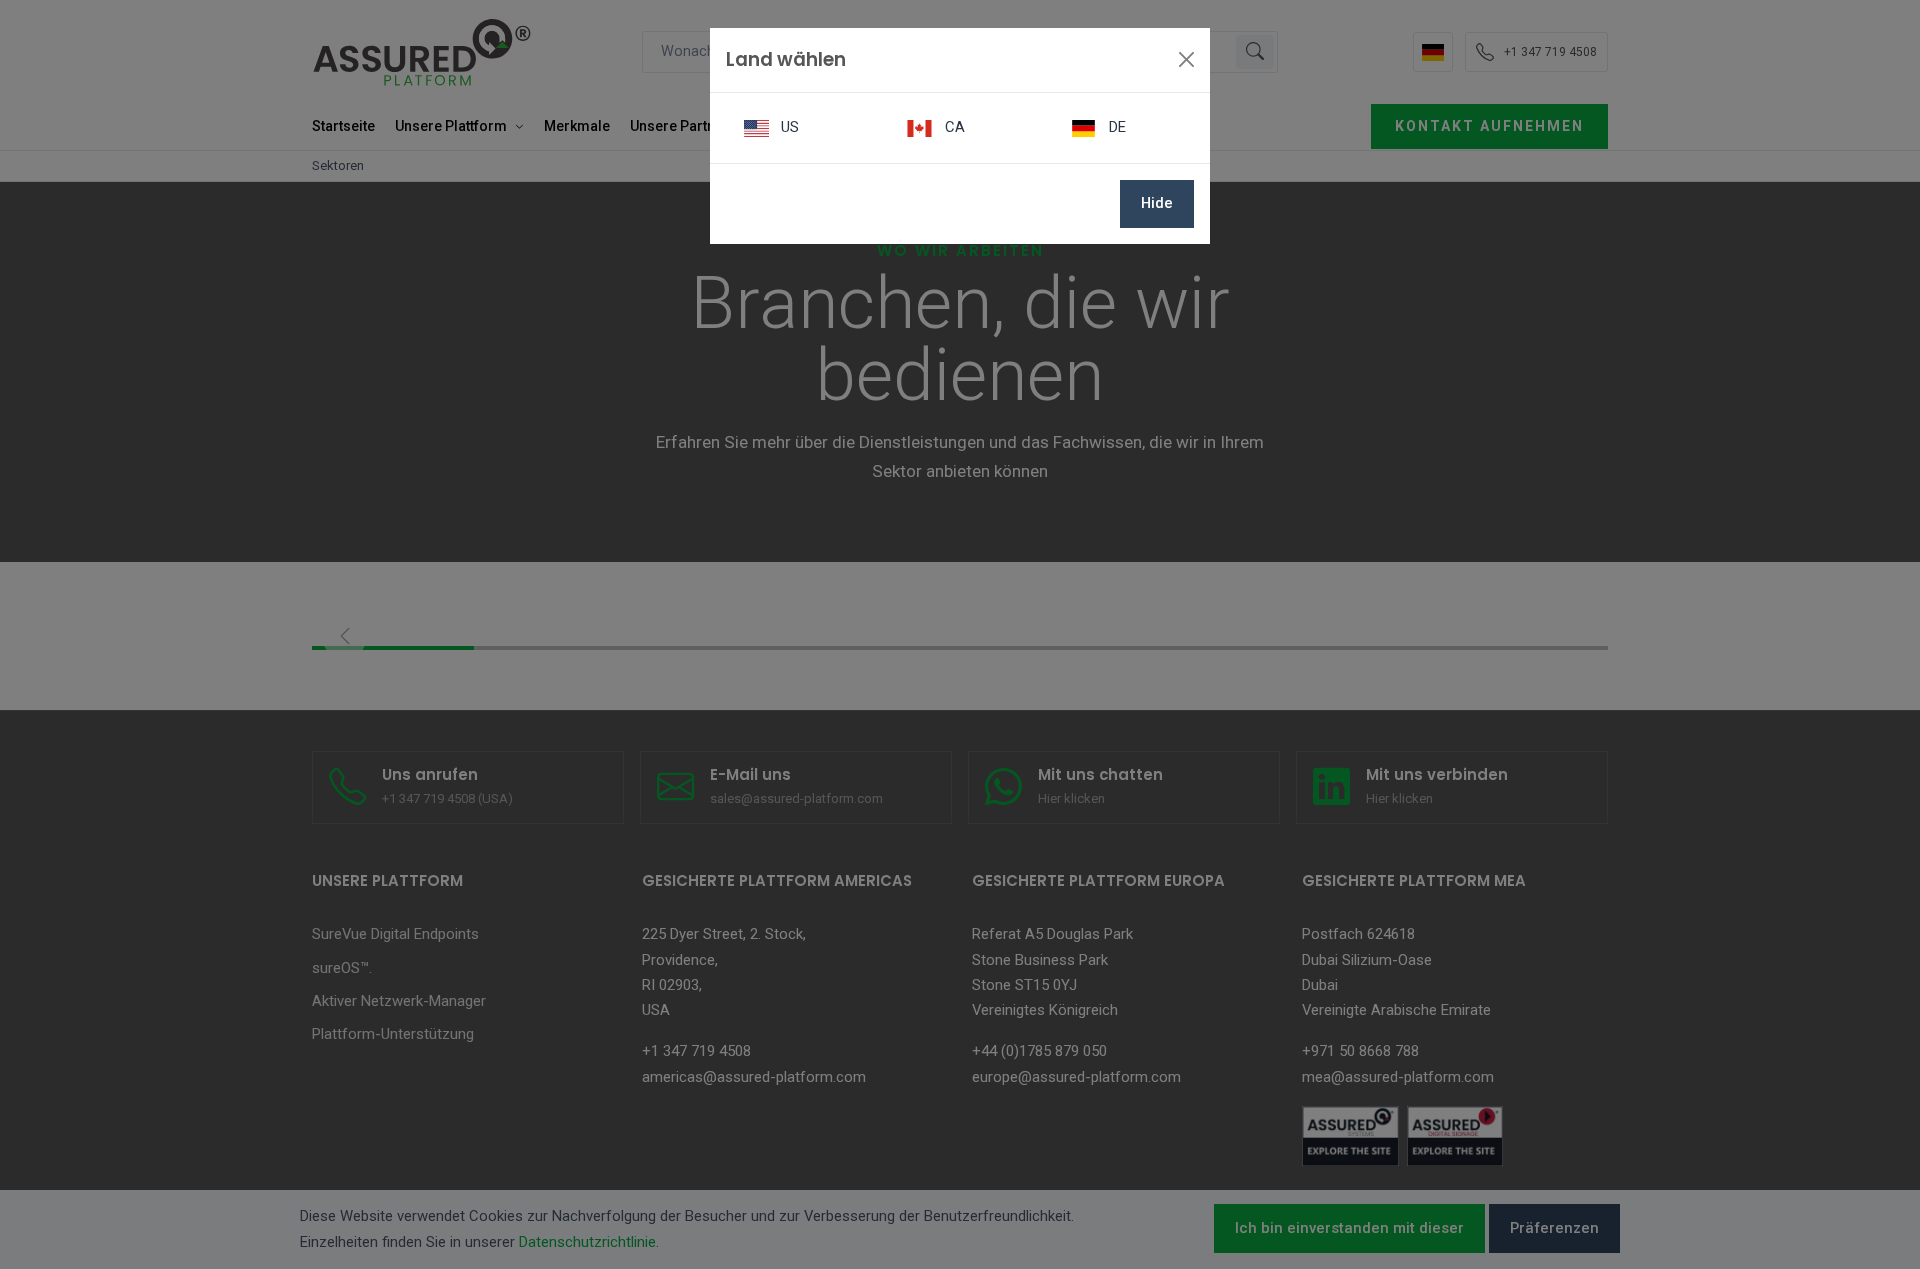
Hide (1157, 203)
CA (953, 127)
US (788, 127)
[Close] (1186, 59)
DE (1115, 127)
